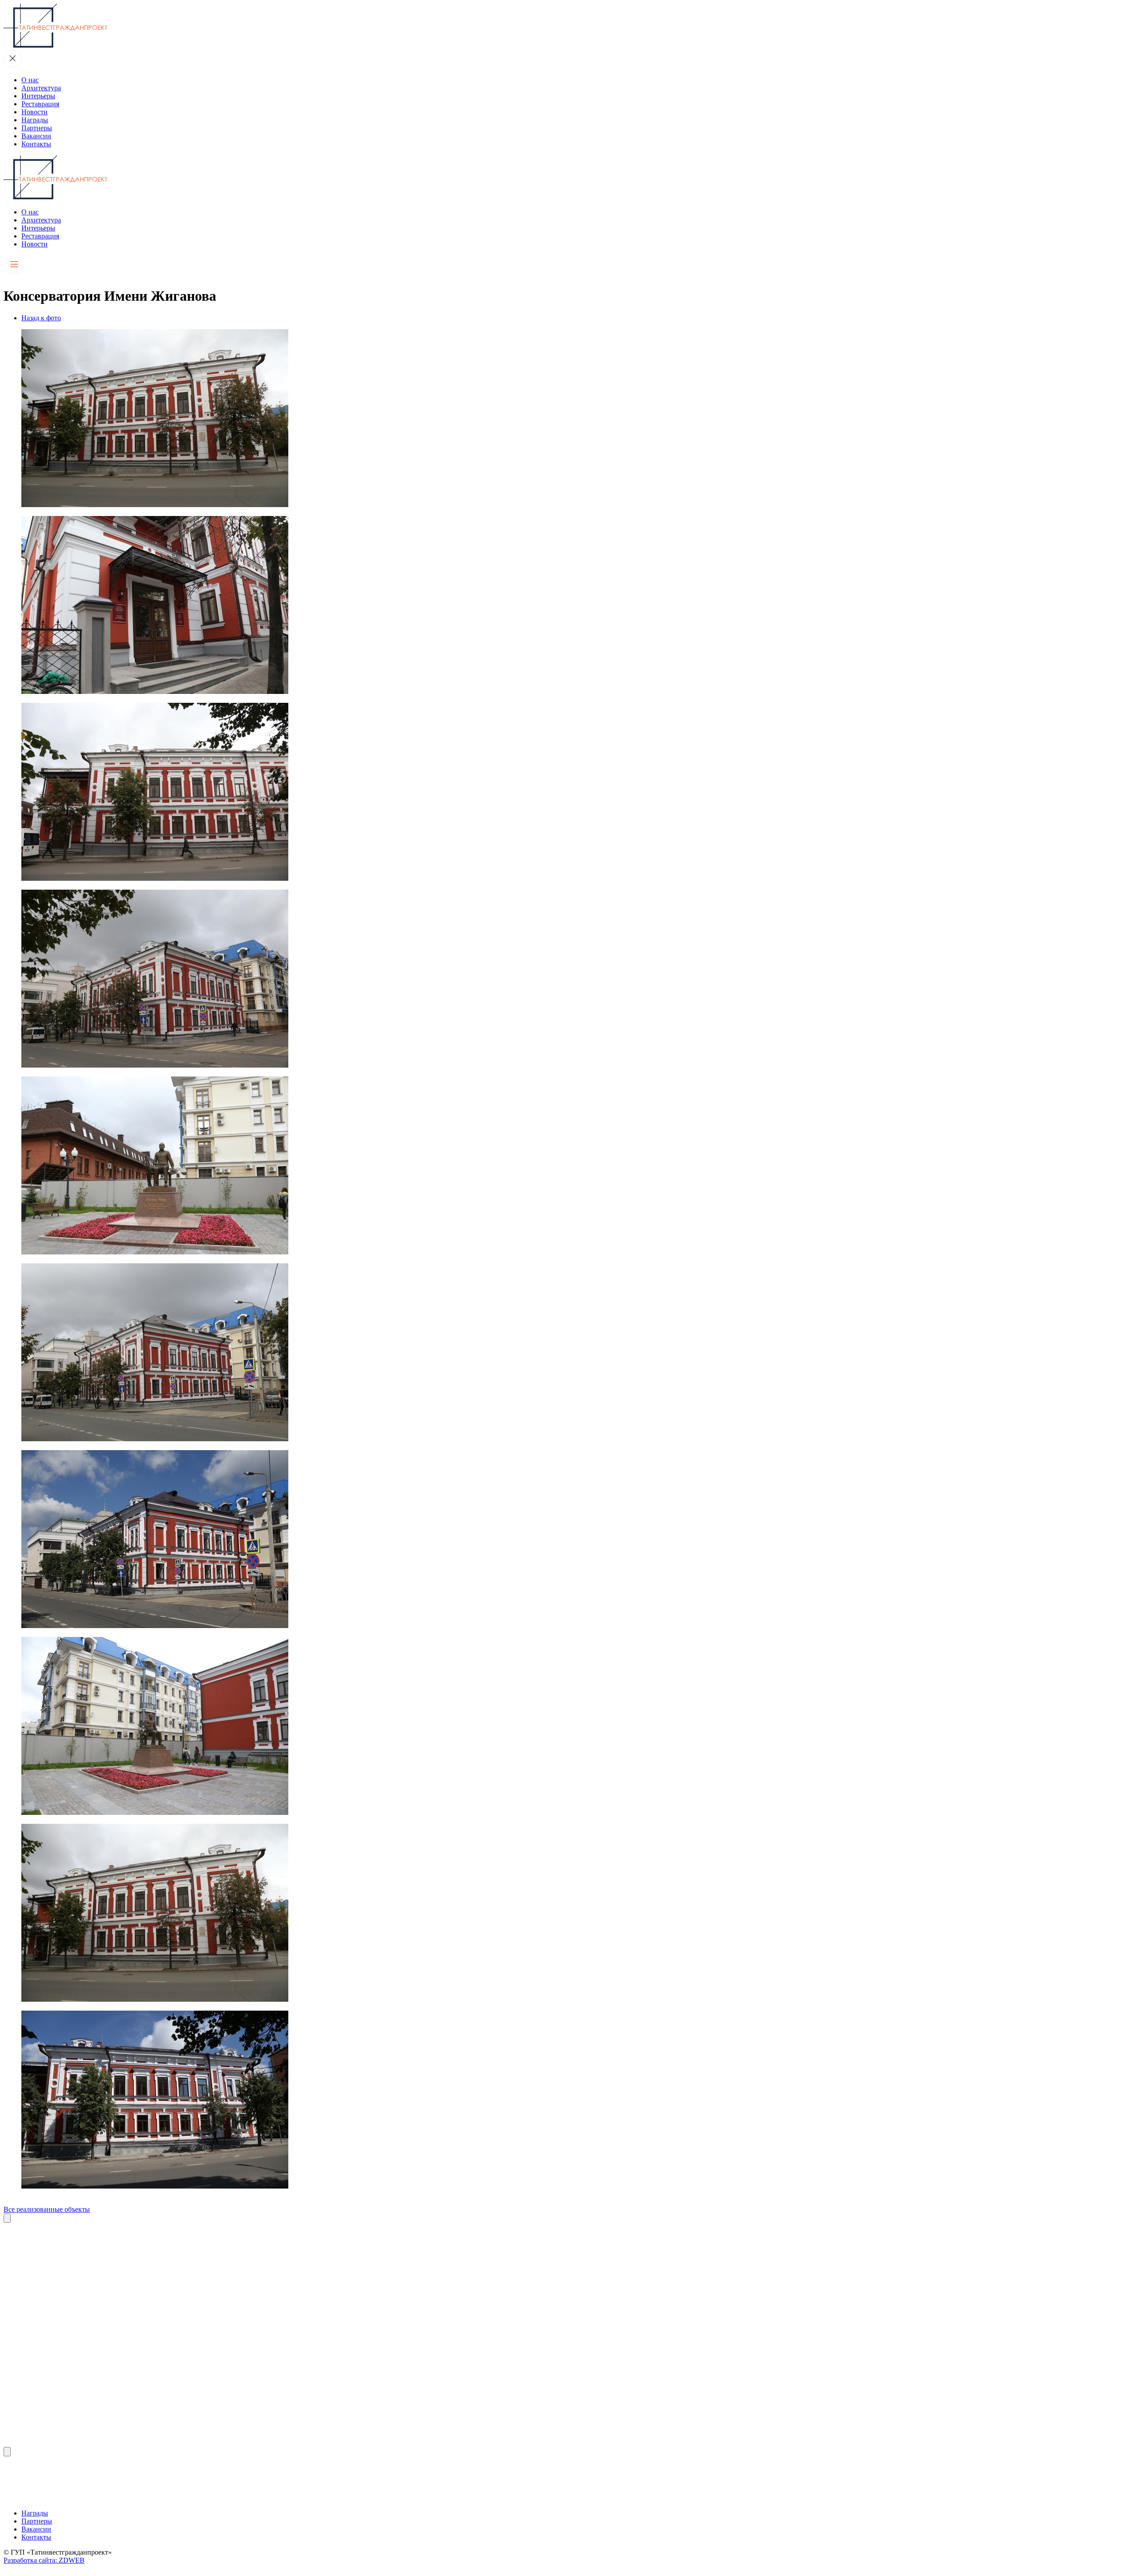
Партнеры (37, 128)
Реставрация (40, 104)
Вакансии (36, 136)
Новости (34, 112)
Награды (35, 120)
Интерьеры (38, 96)
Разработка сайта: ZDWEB (44, 2560)
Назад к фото (41, 318)
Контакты (36, 144)
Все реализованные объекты (47, 2209)
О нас (30, 80)
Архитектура (41, 88)
